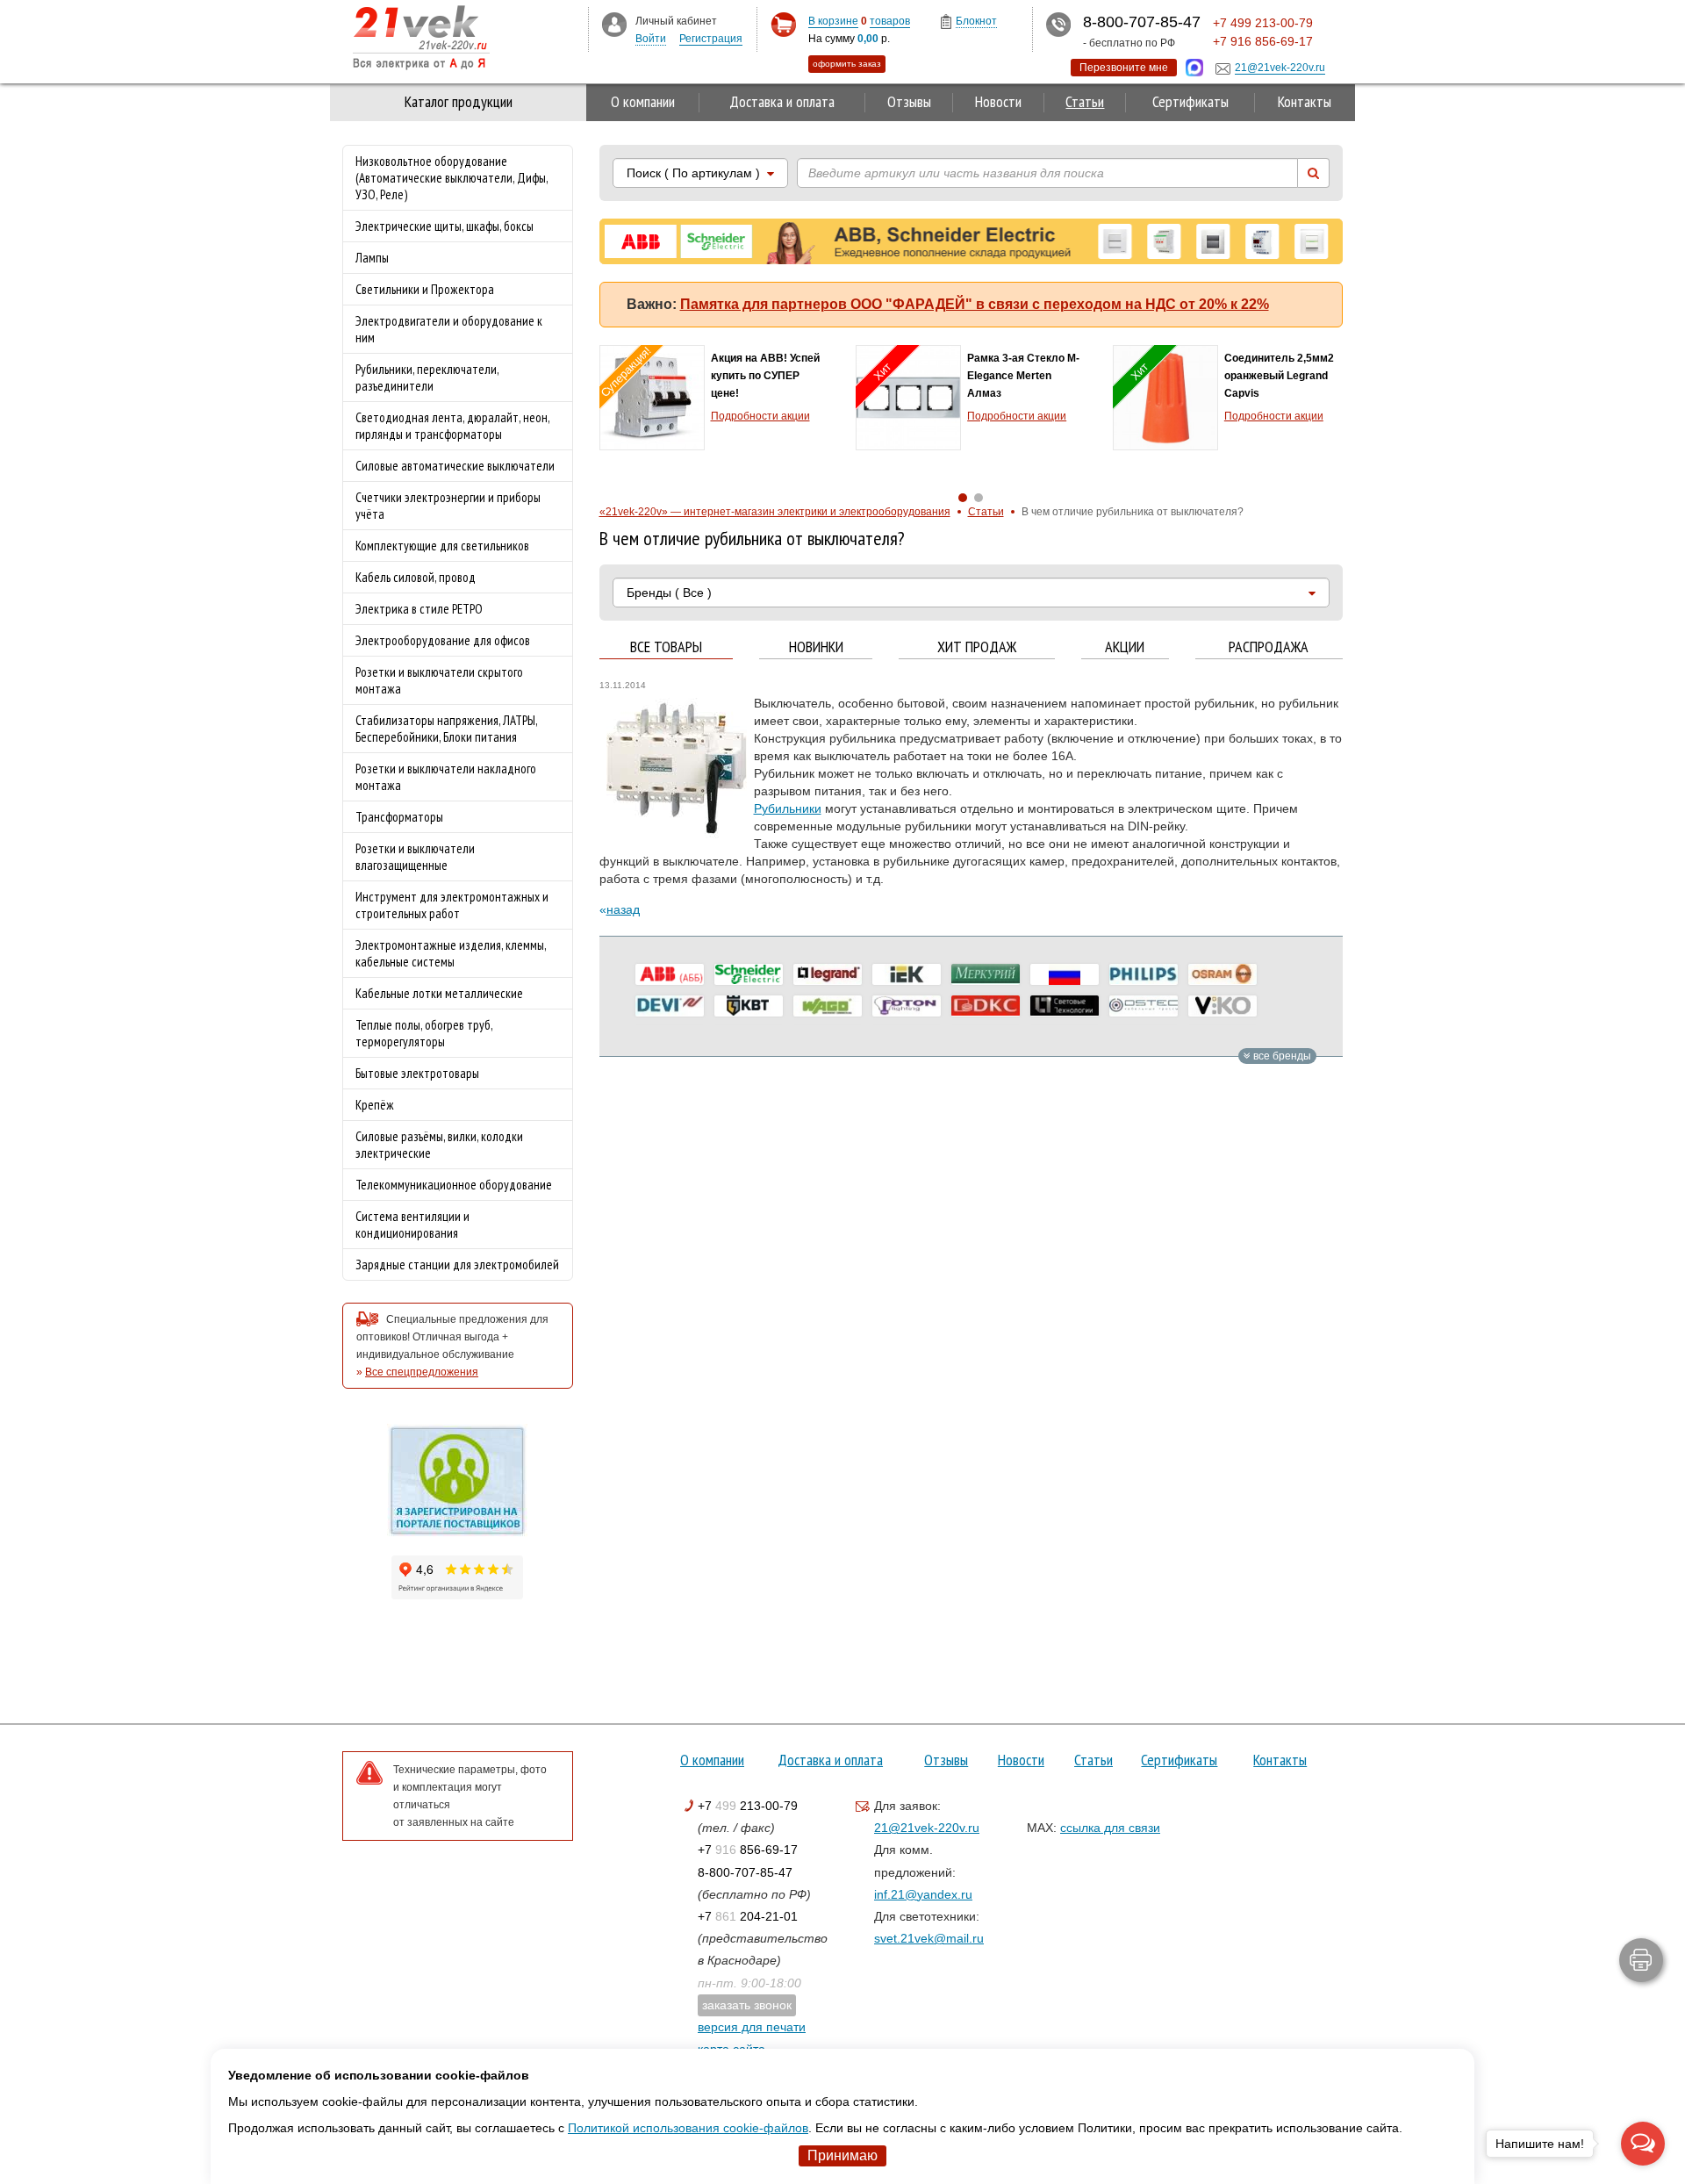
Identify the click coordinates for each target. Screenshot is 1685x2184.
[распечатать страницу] (1641, 1960)
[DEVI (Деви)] (670, 1006)
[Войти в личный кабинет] (614, 24)
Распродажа (1269, 647)
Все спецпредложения (422, 1372)
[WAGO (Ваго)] (828, 1006)
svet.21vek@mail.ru (929, 1938)
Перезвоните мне (1124, 68)
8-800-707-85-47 (745, 1872)
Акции (1125, 647)
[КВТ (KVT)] (749, 1006)
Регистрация (711, 39)
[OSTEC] (1144, 1006)
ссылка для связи (1110, 1828)
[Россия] (1065, 974)
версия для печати (752, 2027)
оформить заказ (847, 64)
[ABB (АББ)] (670, 974)
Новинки (816, 647)
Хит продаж (977, 647)
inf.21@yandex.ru (923, 1894)
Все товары (666, 647)
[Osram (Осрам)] (1223, 974)
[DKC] (986, 1006)
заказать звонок (747, 2005)
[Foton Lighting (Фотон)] (907, 1006)
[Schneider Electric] (749, 974)
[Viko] (1223, 1006)
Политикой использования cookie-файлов (688, 2128)
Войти (651, 39)
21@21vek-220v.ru (927, 1828)
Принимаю (842, 2155)
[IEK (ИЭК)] (907, 974)
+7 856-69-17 (748, 1850)
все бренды (1281, 1056)
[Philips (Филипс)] (1144, 974)
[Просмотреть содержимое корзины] (783, 25)
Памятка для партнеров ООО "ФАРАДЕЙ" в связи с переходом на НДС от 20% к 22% (975, 304)
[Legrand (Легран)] (828, 974)
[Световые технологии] (1065, 1006)
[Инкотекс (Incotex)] (986, 974)
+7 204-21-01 (748, 1916)
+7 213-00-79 (748, 1806)
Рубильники (788, 808)
